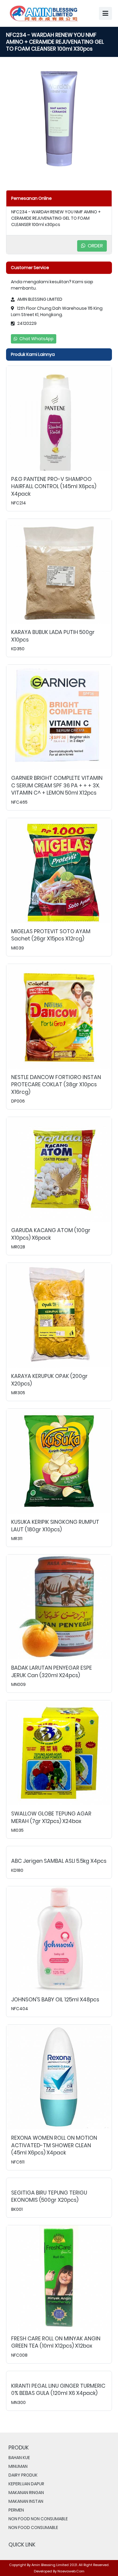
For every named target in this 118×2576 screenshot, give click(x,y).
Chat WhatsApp (36, 339)
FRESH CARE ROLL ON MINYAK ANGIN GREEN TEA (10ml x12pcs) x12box (56, 2342)
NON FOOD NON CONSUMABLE (38, 2519)
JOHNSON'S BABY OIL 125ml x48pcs (55, 2000)
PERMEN (16, 2510)
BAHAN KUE (19, 2458)
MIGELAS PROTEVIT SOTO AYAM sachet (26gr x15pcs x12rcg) (51, 935)
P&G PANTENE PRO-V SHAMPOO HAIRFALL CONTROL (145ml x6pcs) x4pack (54, 486)
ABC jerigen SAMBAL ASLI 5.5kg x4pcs (59, 1861)
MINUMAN (18, 2466)
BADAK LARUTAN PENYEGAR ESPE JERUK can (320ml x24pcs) (52, 1672)
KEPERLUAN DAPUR (26, 2484)
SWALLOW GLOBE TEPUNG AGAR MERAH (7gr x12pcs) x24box (51, 1817)
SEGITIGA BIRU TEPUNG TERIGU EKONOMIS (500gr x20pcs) (49, 2196)
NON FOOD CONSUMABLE (33, 2527)
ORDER (95, 246)
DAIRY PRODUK (23, 2475)
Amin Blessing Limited (50, 2565)
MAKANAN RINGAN (26, 2493)
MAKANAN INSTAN (26, 2501)
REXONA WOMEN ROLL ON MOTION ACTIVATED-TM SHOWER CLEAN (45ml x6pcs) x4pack (54, 2145)
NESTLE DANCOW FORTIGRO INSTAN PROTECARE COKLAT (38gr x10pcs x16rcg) (56, 1085)
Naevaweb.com (71, 2571)
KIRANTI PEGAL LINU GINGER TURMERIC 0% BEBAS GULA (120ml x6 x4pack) (58, 2390)
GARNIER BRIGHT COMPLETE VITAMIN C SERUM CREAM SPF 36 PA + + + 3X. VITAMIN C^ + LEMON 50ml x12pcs (57, 785)
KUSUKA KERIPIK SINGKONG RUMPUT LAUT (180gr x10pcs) (55, 1526)
